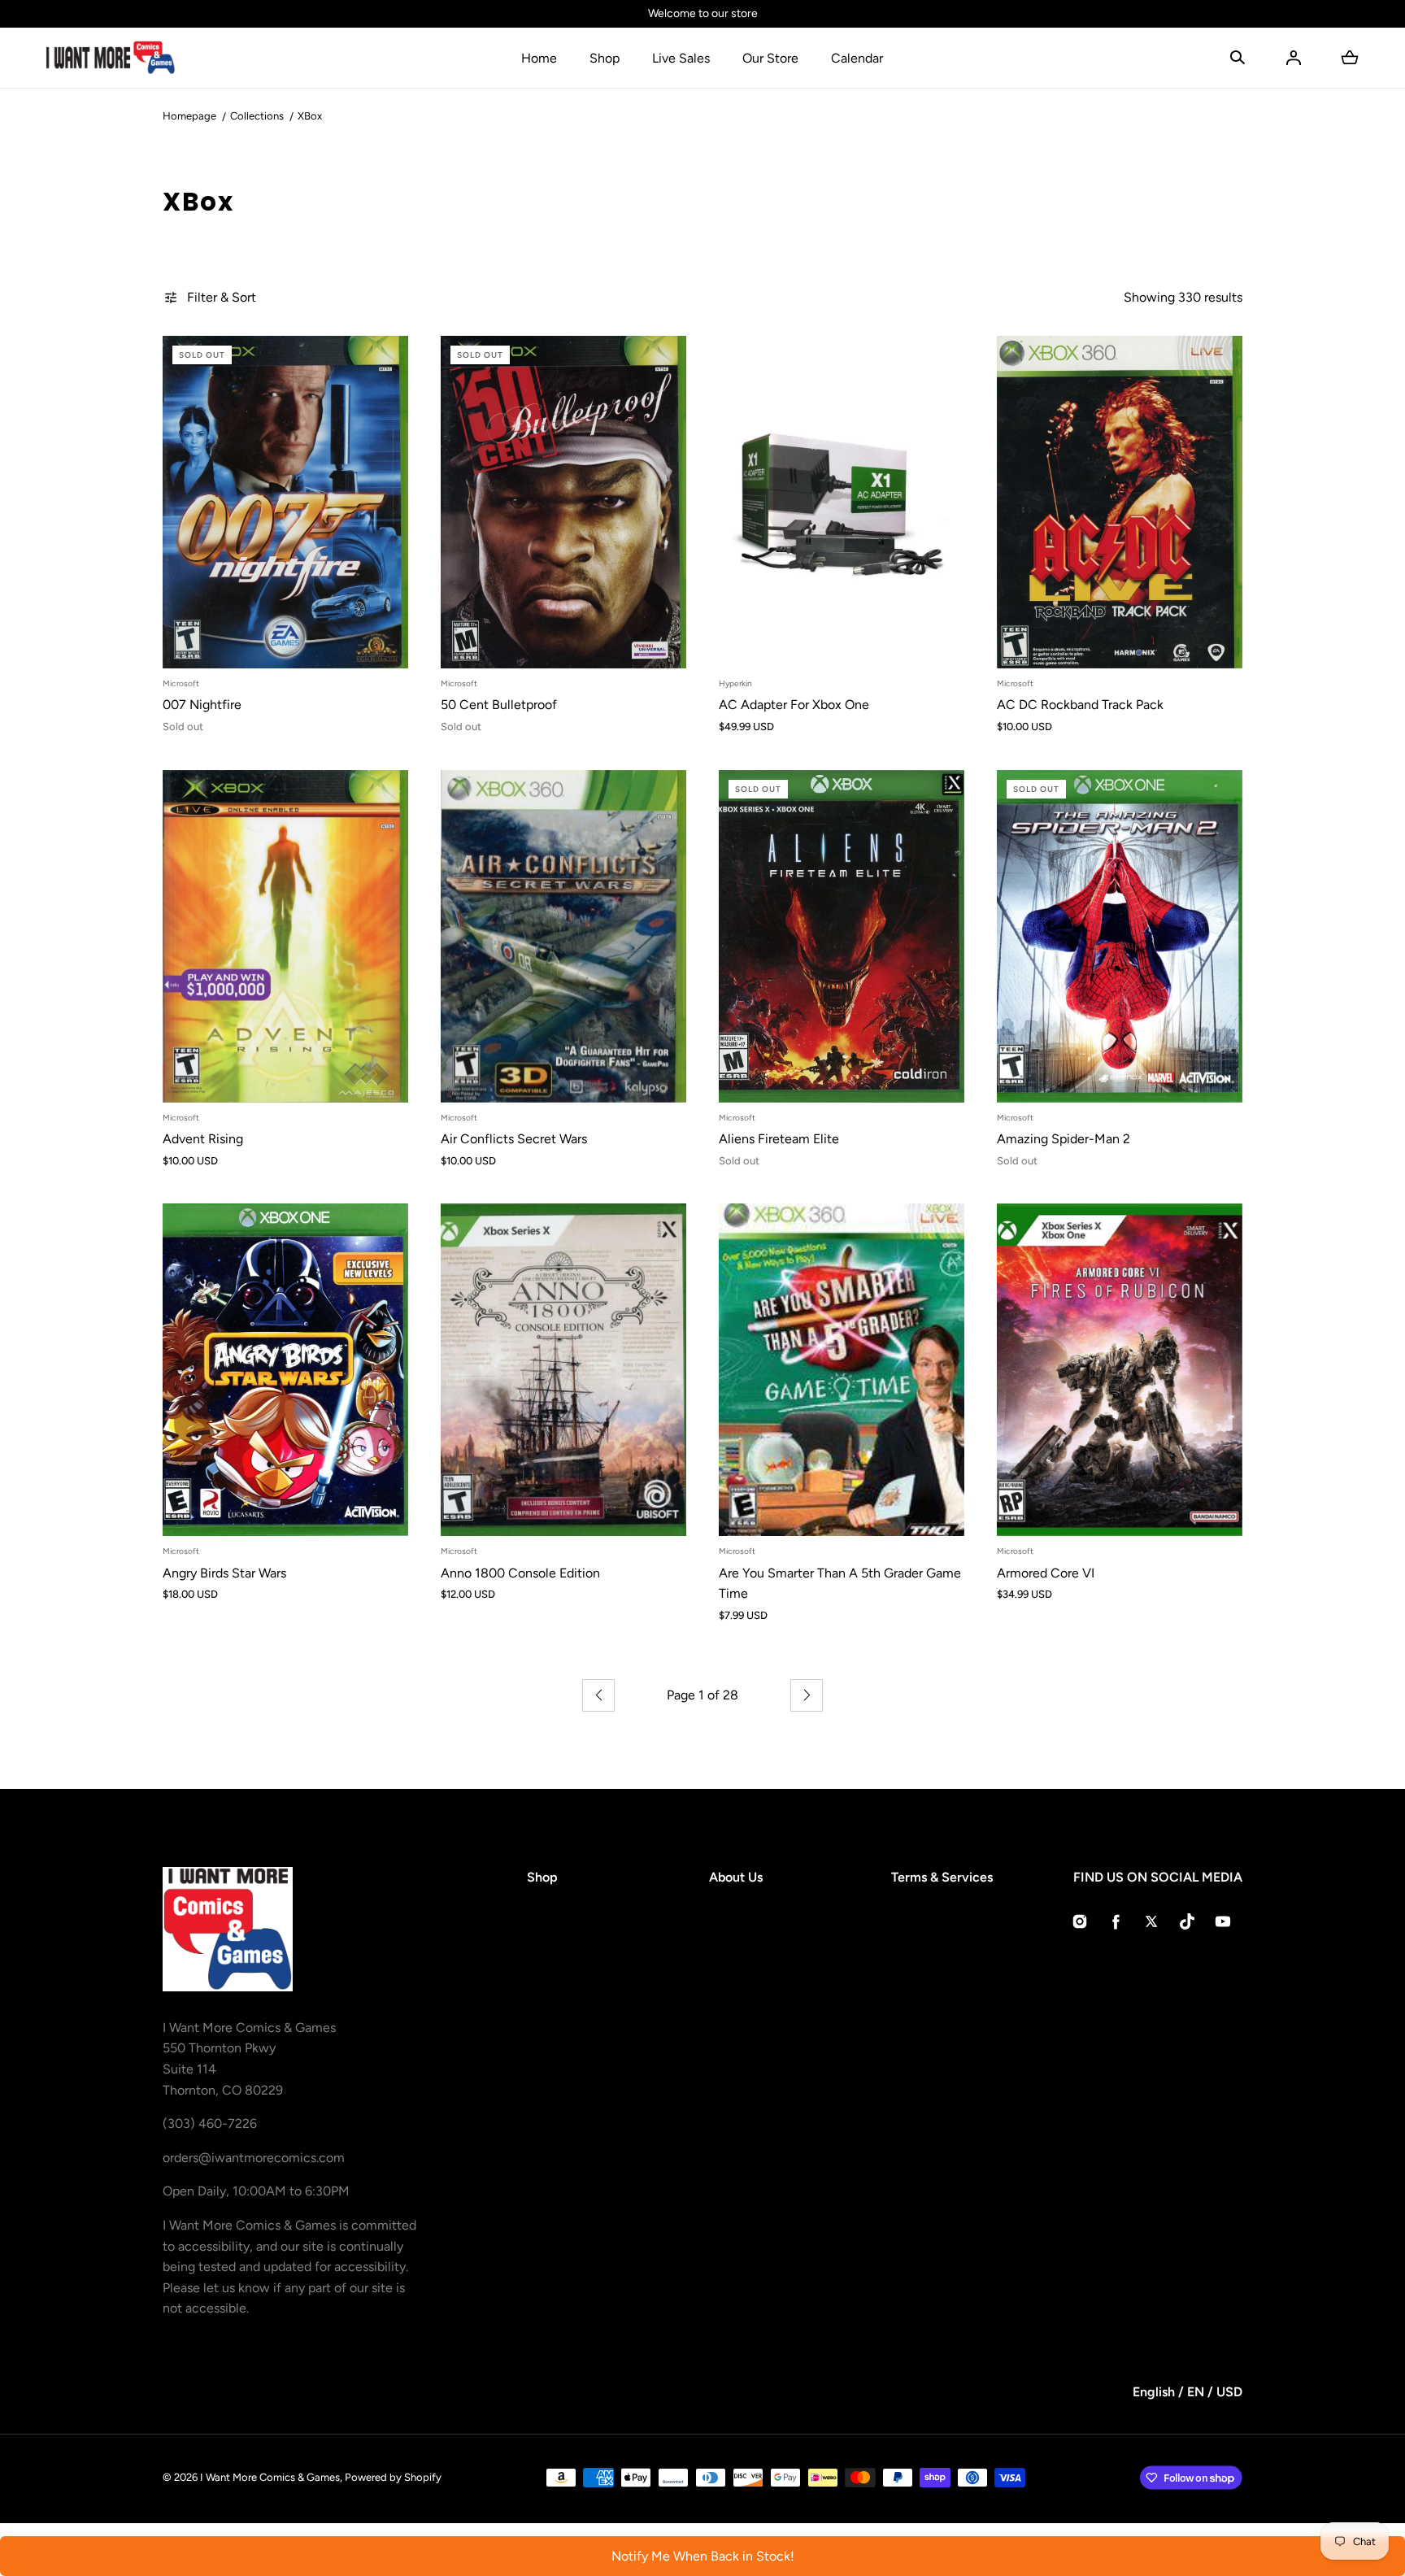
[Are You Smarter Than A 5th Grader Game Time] (842, 1370)
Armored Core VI (1046, 1573)
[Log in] (1294, 58)
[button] (1238, 58)
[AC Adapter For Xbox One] (842, 502)
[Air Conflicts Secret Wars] (563, 936)
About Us (736, 1877)
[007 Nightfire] (285, 502)
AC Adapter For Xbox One (794, 705)
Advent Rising (203, 1139)
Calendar (857, 58)
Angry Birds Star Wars (224, 1573)
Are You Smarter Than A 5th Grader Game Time (840, 1584)
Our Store (770, 58)
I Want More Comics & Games (270, 2477)
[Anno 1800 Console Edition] (563, 1370)
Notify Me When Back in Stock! (703, 2556)
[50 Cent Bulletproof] (563, 502)
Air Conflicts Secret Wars (514, 1139)
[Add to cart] (379, 639)
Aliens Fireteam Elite (779, 1139)
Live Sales (681, 58)
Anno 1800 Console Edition (520, 1573)
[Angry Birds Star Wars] (285, 1370)
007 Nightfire (202, 705)
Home (539, 58)
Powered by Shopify (393, 2477)
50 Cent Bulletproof (499, 705)
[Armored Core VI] (1120, 1370)
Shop (605, 58)
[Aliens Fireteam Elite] (842, 936)
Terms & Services (942, 1877)
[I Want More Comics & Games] (111, 58)
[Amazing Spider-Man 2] (1120, 936)
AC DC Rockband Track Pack (1080, 705)
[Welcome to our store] (702, 14)
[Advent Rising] (285, 936)
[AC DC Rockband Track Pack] (1120, 502)
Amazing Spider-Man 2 (1064, 1139)
